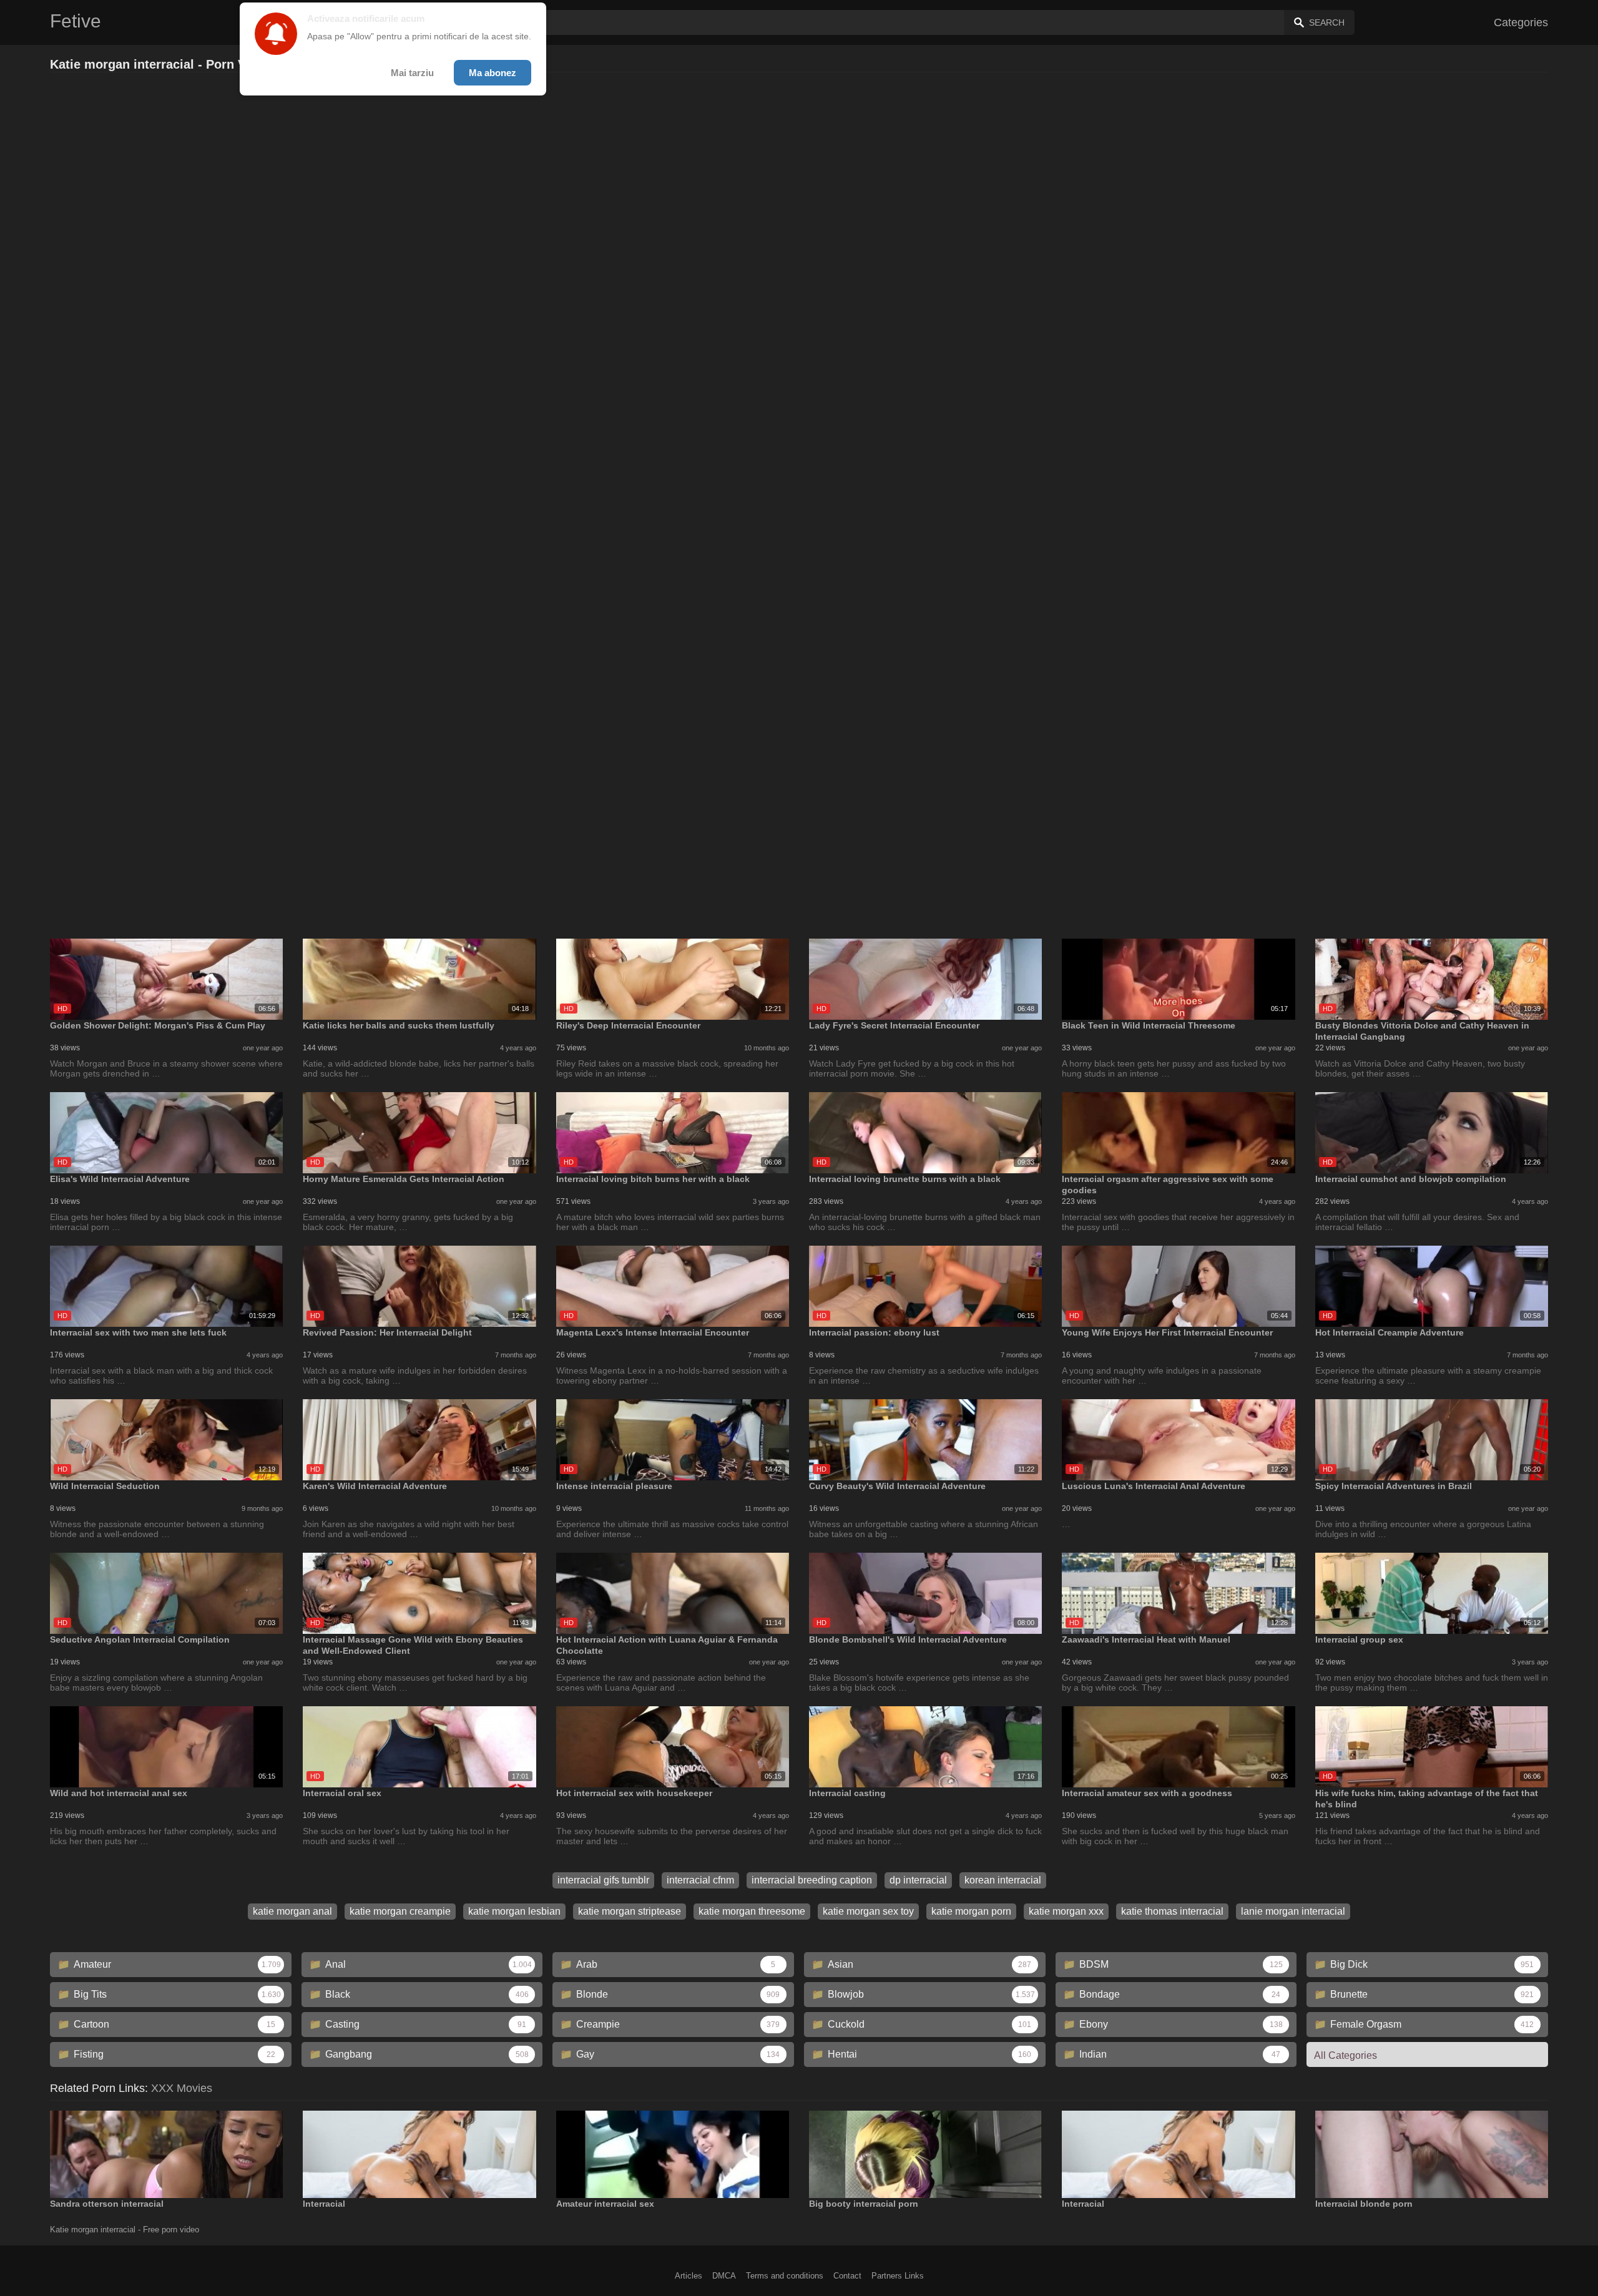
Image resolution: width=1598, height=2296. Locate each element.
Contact (847, 2276)
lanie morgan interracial (1293, 1911)
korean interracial (1003, 1880)
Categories (1521, 22)
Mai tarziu (412, 73)
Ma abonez (493, 73)
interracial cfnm (700, 1880)
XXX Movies (182, 2088)
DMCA (724, 2276)
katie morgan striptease (630, 1911)
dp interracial (918, 1880)
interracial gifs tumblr (603, 1880)
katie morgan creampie (400, 1911)
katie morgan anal (292, 1911)
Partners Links (898, 2276)
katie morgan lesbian (514, 1911)
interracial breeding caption (812, 1880)
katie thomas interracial (1172, 1911)
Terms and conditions (785, 2276)
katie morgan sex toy (868, 1911)
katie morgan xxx (1066, 1911)
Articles (689, 2276)
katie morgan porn (971, 1911)
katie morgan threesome (752, 1911)
